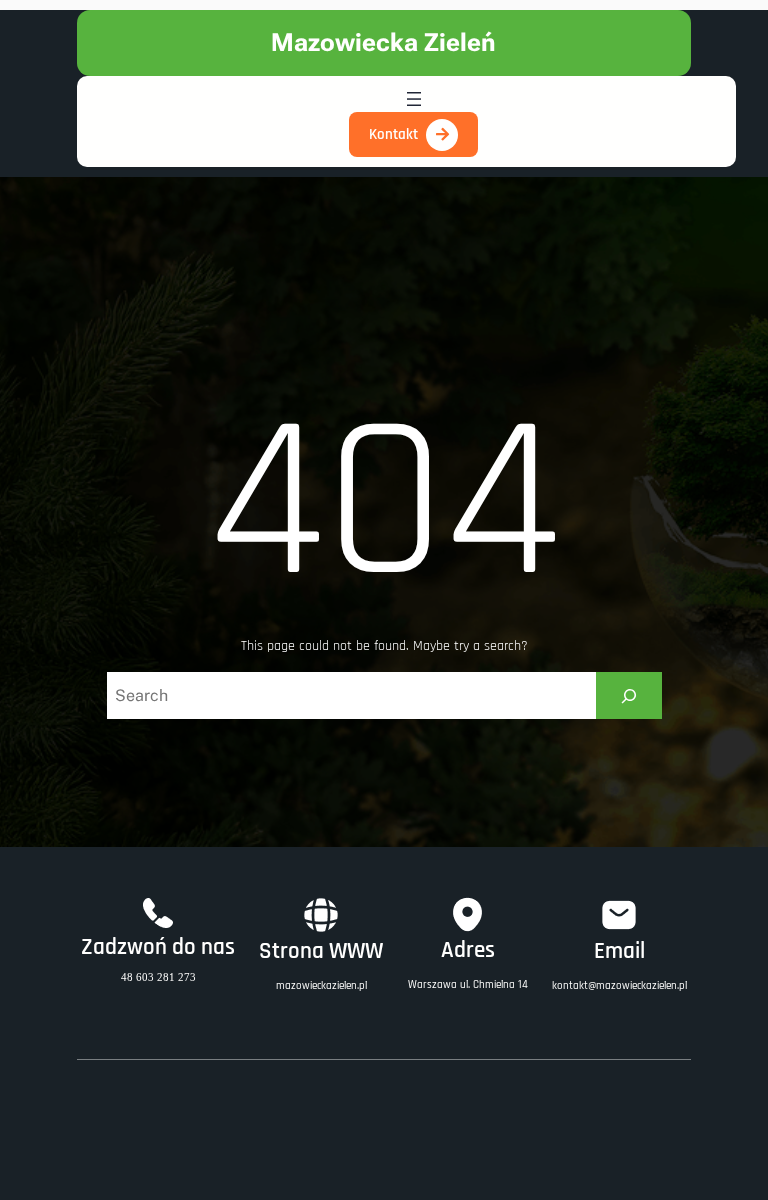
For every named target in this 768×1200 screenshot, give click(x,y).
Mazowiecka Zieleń (383, 42)
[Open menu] (414, 99)
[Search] (628, 695)
